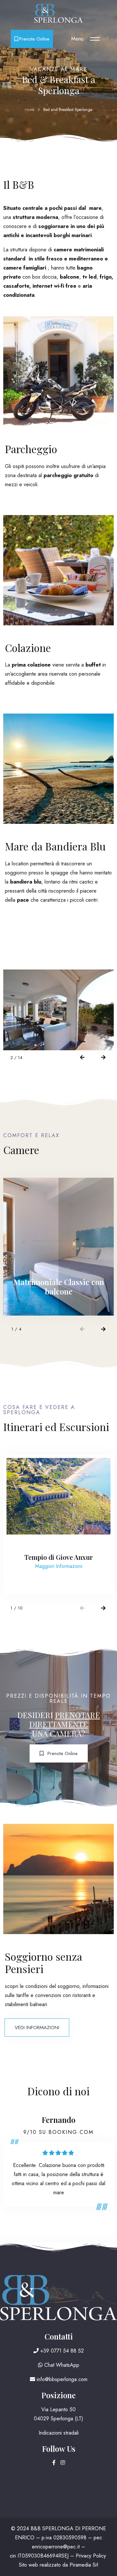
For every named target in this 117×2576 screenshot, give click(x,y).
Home (30, 110)
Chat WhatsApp (61, 2365)
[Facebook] (55, 2463)
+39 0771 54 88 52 (61, 2351)
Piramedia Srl (84, 2565)
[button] (82, 1058)
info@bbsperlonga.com (61, 2379)
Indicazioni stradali (59, 2433)
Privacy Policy (91, 2556)
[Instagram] (63, 2463)
